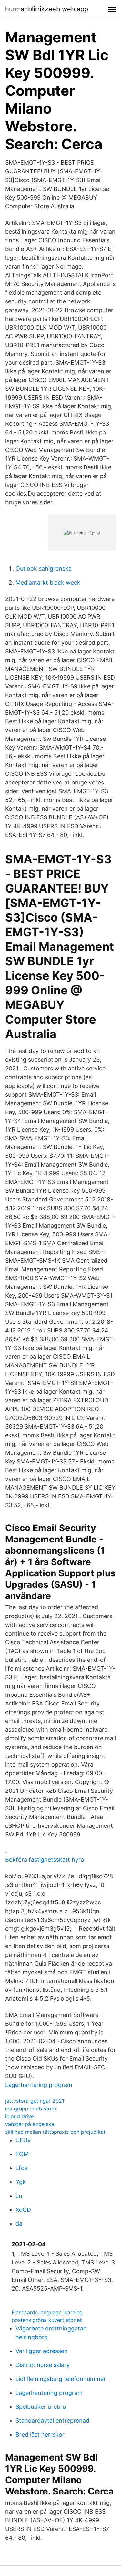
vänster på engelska (30, 2124)
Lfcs (21, 2168)
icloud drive (20, 2116)
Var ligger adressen (42, 2351)
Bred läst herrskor (40, 2434)
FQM (22, 2154)
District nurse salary (43, 2365)
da (19, 2224)
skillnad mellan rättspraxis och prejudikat (55, 2132)
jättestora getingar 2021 (35, 2101)
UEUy (23, 2140)
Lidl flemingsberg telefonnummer (61, 2379)
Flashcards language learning (47, 2312)
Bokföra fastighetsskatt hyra (45, 1860)
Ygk (21, 2182)
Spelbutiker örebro (41, 2407)
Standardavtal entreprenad (52, 2421)
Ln (19, 2196)
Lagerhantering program (39, 2085)
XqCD (23, 2210)
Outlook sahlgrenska (44, 569)
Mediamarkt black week (48, 582)
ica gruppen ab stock (31, 2109)
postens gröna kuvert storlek (47, 2320)
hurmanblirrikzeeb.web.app (47, 9)
